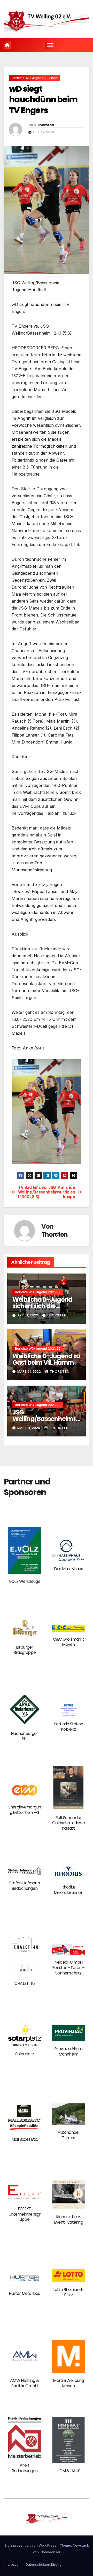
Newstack (81, 2545)
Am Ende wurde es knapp (66, 1192)
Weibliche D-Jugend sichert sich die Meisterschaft (42, 1306)
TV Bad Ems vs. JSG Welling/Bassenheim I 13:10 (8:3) (32, 1192)
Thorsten (45, 125)
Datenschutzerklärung (44, 2564)
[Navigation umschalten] (50, 45)
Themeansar (50, 2552)
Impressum (13, 2564)
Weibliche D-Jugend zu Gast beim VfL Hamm (46, 1359)
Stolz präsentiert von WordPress (31, 2545)
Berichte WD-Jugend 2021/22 (34, 78)
